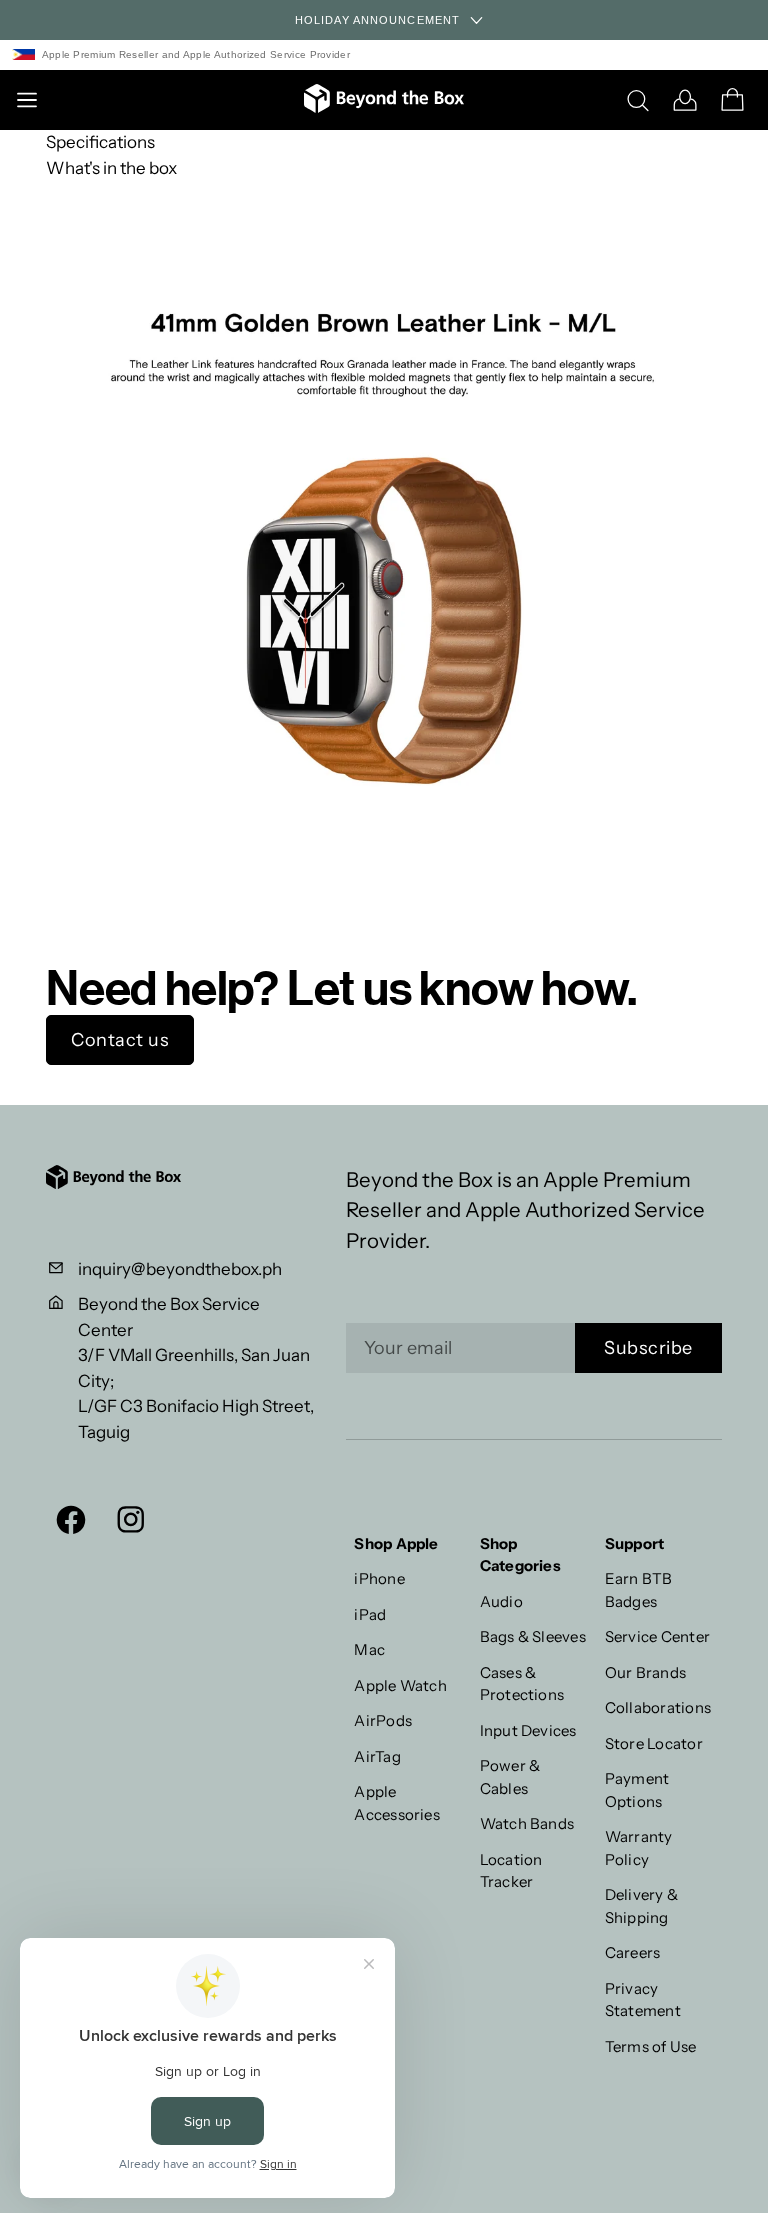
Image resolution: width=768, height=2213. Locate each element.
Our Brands (645, 1672)
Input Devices (528, 1730)
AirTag (377, 1756)
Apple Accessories (397, 1803)
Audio (501, 1601)
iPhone (379, 1578)
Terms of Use (651, 2046)
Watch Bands (527, 1823)
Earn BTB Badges (639, 1590)
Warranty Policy (639, 1848)
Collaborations (658, 1707)
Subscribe (648, 1348)
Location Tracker (511, 1871)
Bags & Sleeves (533, 1636)
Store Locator (654, 1743)
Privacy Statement (643, 2000)
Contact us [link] (120, 1040)
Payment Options (637, 1790)
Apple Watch (400, 1685)
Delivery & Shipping (641, 1906)
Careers (633, 1952)
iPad (370, 1614)
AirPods (383, 1720)
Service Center (657, 1636)
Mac (369, 1649)
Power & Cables (510, 1777)
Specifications (100, 142)
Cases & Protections (522, 1684)
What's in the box (111, 168)
